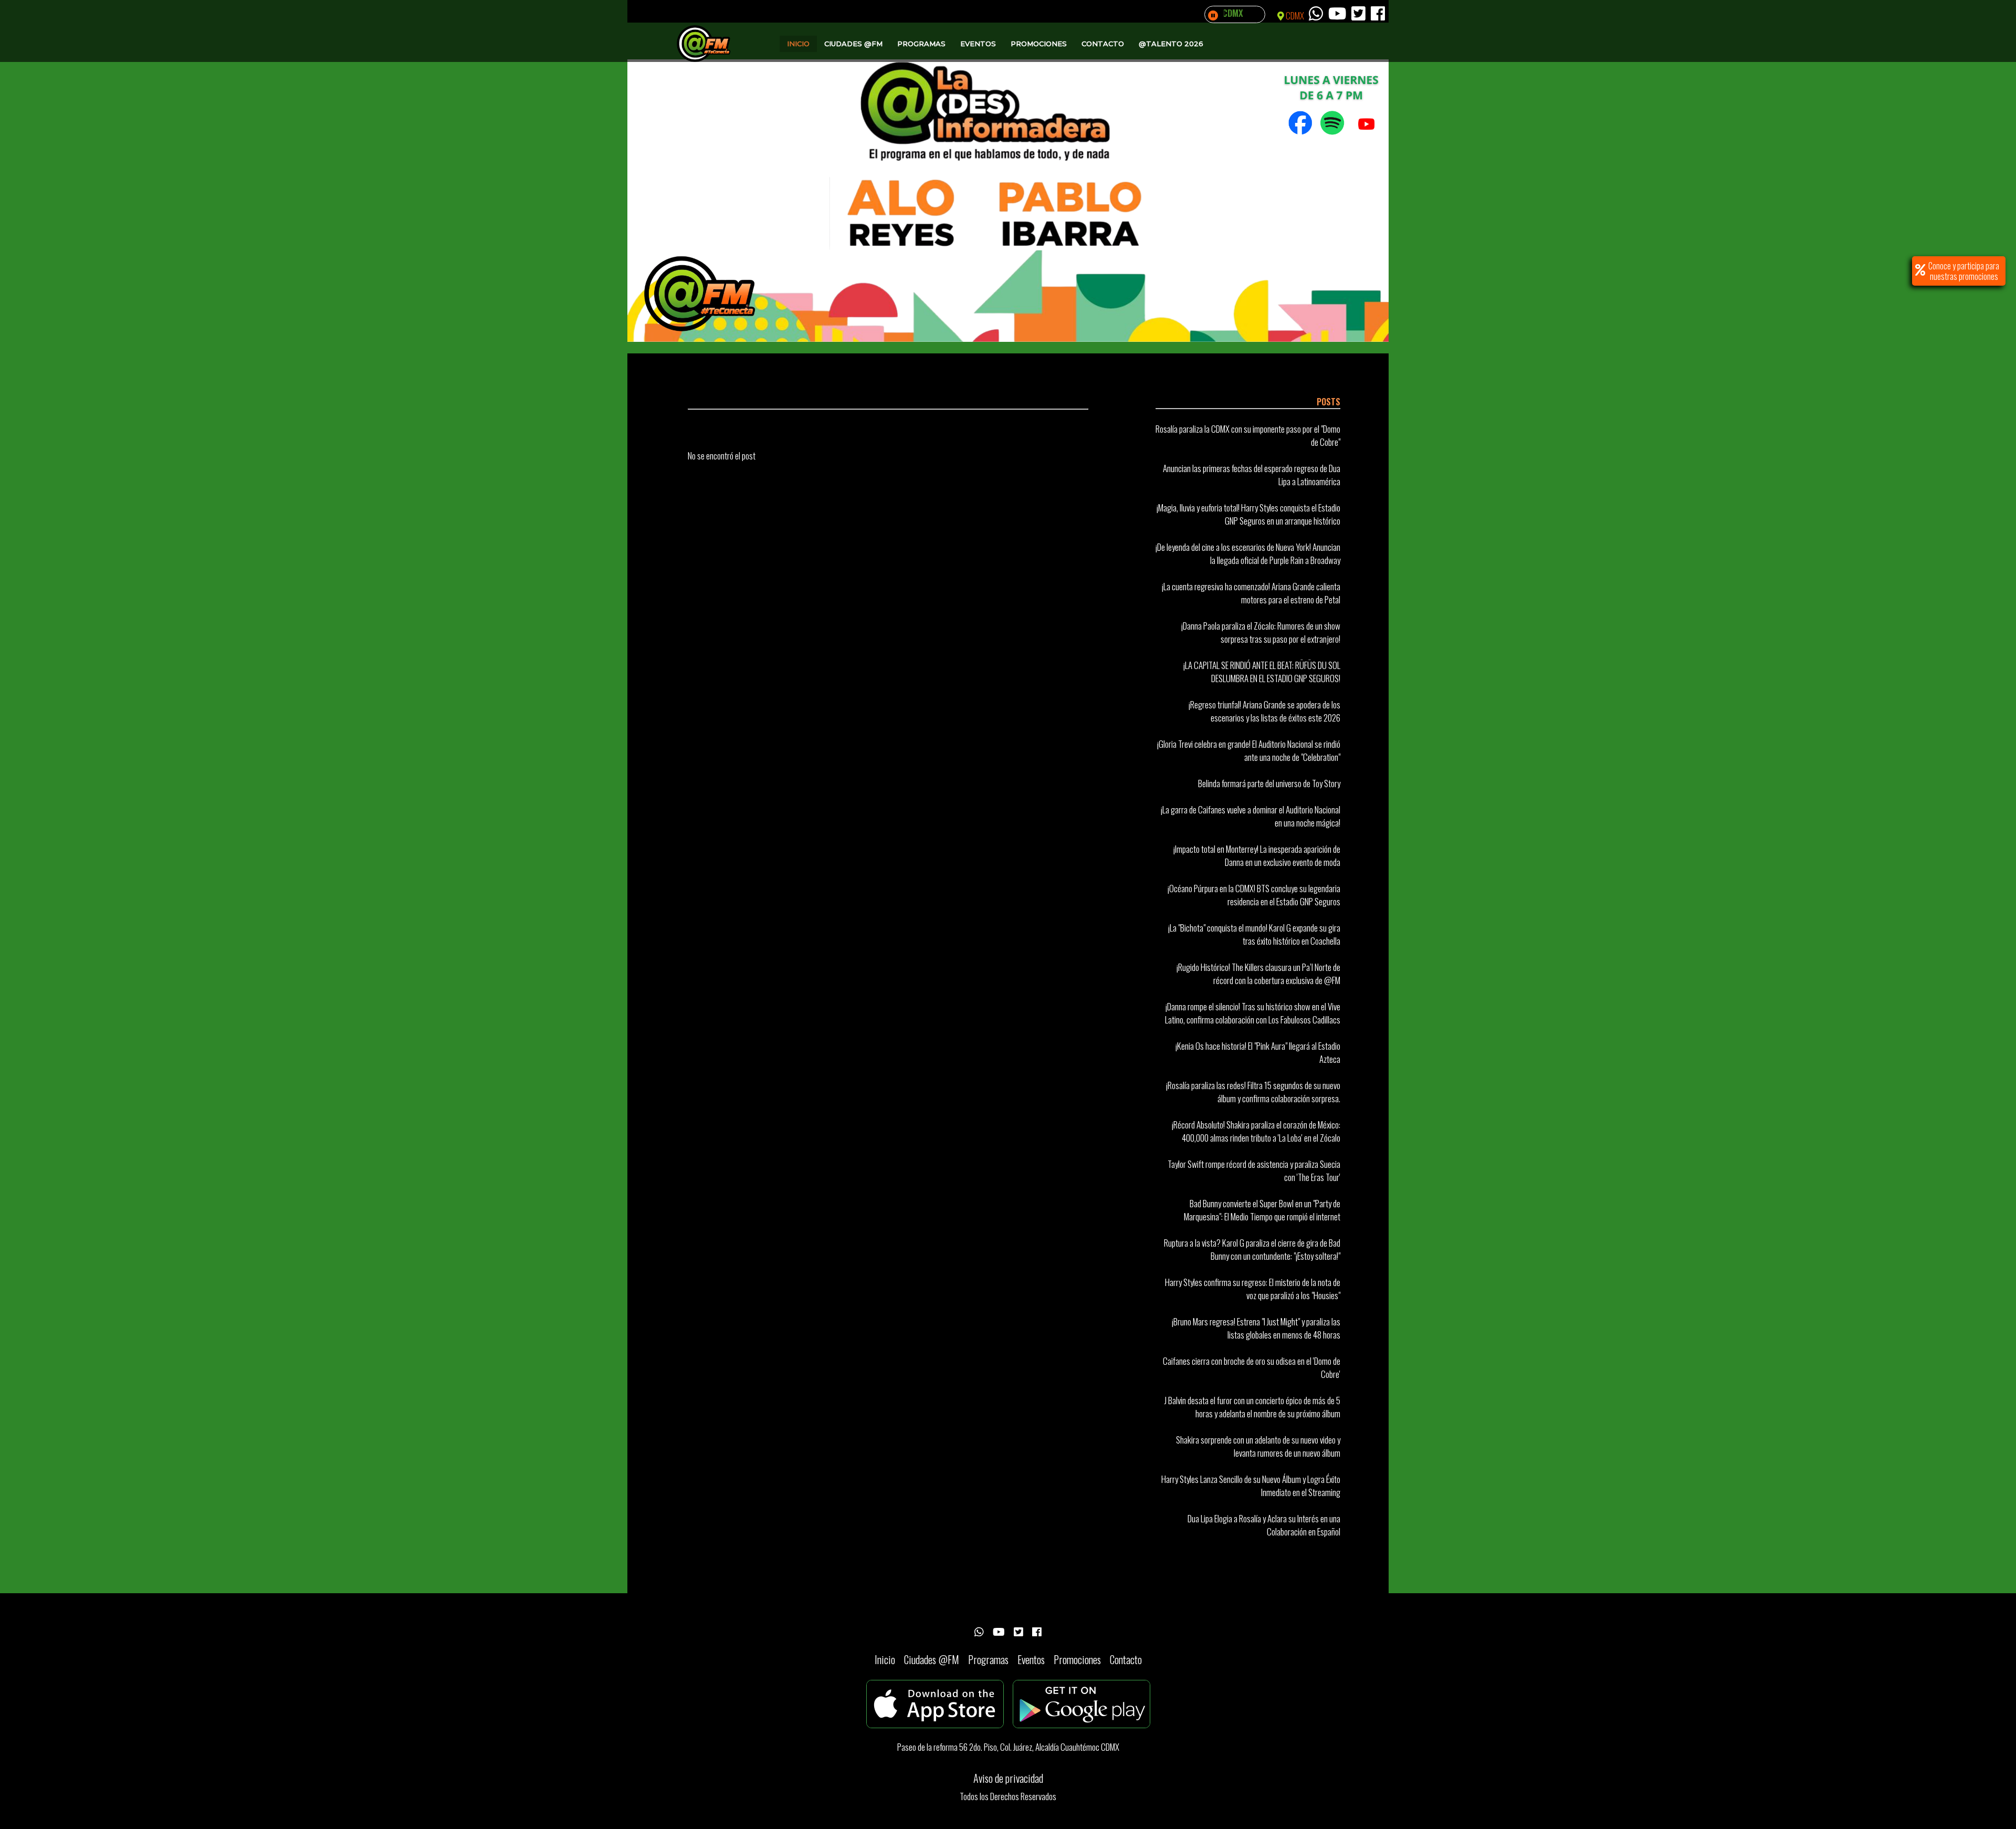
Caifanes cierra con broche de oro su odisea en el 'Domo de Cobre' (1252, 1367)
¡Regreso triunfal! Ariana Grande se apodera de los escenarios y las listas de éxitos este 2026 (1264, 711)
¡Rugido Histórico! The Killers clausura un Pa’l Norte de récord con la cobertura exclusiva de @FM (1258, 974)
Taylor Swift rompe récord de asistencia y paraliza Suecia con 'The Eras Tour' (1254, 1170)
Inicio (798, 44)
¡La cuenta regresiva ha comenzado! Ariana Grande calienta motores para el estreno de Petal (1251, 593)
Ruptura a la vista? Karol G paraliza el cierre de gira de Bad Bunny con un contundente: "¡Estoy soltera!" (1252, 1249)
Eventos (978, 44)
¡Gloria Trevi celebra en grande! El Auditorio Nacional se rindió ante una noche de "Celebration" (1249, 750)
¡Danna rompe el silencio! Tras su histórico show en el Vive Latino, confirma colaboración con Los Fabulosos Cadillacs (1253, 1013)
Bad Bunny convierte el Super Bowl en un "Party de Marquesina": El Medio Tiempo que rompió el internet (1262, 1210)
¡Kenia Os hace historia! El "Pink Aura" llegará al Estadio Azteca (1258, 1052)
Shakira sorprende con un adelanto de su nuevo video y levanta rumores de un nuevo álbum (1258, 1446)
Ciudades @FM (853, 44)
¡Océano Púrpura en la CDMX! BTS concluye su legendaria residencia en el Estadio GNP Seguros (1254, 895)
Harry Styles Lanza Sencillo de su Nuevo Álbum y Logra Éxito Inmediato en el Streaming (1251, 1486)
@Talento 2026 (1171, 44)
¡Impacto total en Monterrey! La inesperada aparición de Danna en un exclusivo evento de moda (1257, 855)
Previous (640, 185)
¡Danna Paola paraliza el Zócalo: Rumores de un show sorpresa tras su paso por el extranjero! (1261, 632)
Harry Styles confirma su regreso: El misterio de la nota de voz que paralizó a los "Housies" (1253, 1289)
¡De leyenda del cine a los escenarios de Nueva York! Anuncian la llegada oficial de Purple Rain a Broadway (1248, 553)
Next (1375, 185)
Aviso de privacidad (1008, 1778)
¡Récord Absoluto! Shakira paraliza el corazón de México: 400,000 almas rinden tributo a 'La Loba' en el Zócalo (1256, 1131)
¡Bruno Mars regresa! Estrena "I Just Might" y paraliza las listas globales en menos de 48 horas (1256, 1328)
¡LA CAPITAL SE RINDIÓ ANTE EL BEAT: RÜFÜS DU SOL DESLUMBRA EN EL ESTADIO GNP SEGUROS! (1262, 672)
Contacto (1103, 44)
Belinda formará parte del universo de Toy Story (1269, 783)
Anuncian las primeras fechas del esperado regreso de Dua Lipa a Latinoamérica (1252, 475)
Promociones (1039, 44)
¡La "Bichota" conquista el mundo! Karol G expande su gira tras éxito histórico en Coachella (1254, 934)
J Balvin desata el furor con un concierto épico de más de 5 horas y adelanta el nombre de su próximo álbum (1252, 1407)
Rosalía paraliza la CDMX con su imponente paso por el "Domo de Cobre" (1248, 435)
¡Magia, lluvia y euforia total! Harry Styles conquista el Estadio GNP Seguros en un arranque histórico (1248, 514)
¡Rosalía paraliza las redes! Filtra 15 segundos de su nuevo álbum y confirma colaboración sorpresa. (1253, 1092)
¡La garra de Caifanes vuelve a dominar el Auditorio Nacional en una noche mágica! (1251, 816)
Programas (921, 44)
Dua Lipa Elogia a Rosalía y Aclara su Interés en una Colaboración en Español (1264, 1525)
